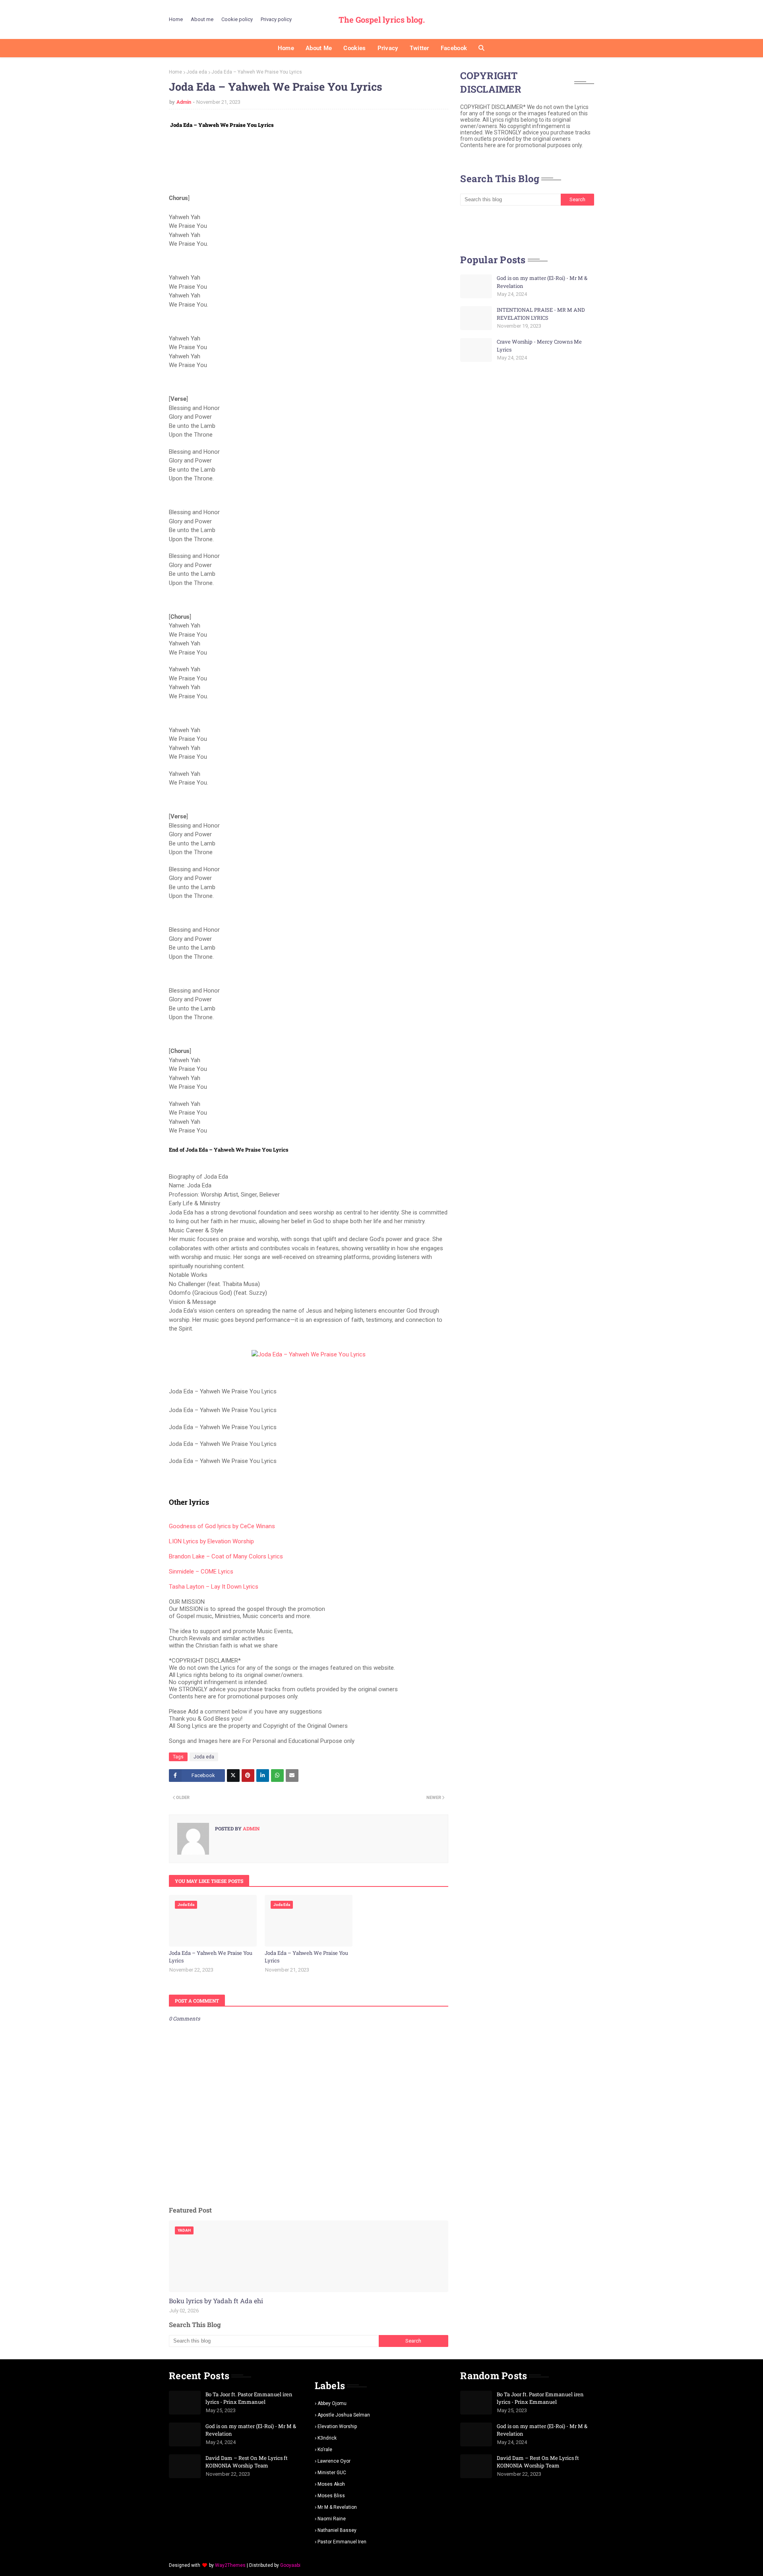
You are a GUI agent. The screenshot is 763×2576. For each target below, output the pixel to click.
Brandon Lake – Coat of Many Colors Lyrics (226, 1556)
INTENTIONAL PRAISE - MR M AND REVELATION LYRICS (541, 314)
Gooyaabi (290, 2565)
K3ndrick (327, 2438)
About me (202, 19)
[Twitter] (233, 1776)
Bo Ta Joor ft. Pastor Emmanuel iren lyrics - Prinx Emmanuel (249, 2398)
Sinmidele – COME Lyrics (201, 1572)
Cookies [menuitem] (354, 48)
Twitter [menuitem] (419, 48)
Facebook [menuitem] (454, 48)
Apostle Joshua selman (344, 2415)
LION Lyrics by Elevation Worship (211, 1541)
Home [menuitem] (286, 48)
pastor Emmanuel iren (342, 2542)
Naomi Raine (332, 2519)
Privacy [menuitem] (388, 48)
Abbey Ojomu (332, 2403)
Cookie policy (237, 19)
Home (176, 19)
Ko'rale (325, 2450)
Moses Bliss (331, 2496)
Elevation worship (337, 2426)
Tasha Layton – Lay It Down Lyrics (214, 1587)
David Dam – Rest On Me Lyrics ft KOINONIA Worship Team (247, 2462)
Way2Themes (230, 2565)
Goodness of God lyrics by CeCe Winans (222, 1526)
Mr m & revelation (337, 2507)
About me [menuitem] (319, 48)
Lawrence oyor (334, 2461)
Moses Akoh (331, 2484)
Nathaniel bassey (337, 2530)
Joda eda (197, 72)
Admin (184, 102)
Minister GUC (332, 2473)
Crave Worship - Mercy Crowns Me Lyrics (539, 346)
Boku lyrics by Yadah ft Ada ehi (216, 2301)
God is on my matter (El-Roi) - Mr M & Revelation (542, 282)
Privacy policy (276, 19)
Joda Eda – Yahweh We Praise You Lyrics (211, 1957)
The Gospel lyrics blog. (382, 19)
